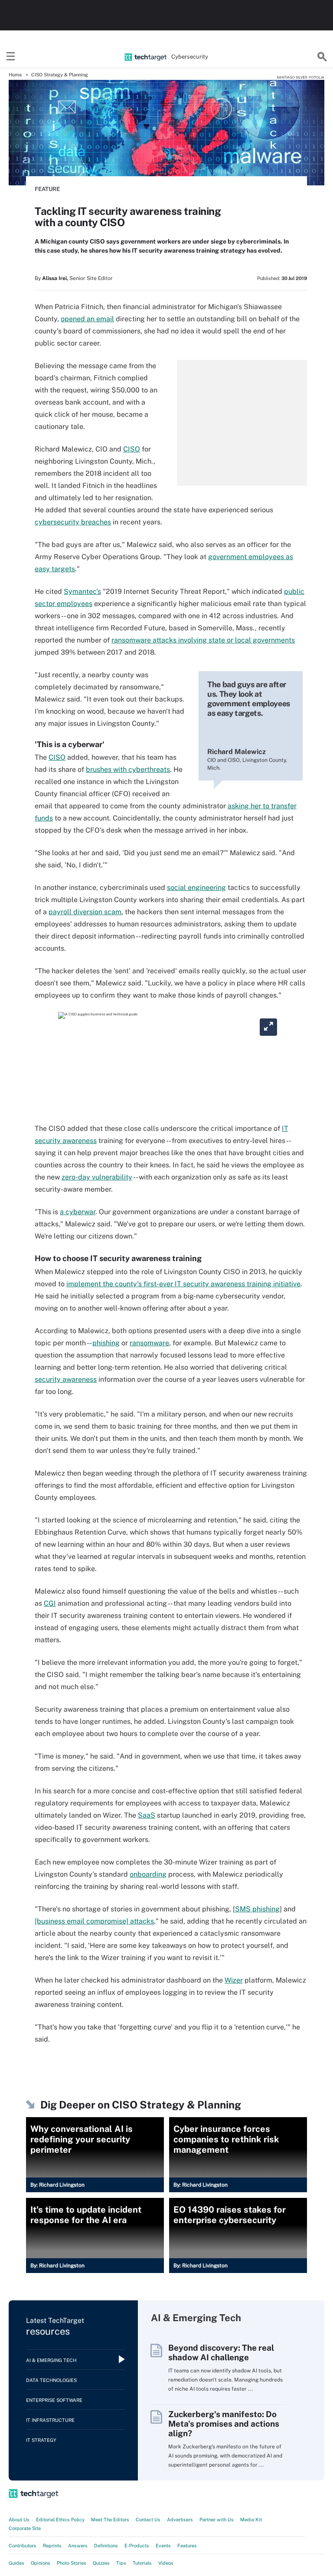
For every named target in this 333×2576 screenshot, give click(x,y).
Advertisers (180, 2520)
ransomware (149, 1343)
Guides (16, 2563)
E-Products (137, 2546)
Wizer (234, 1980)
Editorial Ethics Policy (60, 2520)
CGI (50, 1603)
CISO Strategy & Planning (60, 75)
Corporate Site (25, 2528)
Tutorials (142, 2563)
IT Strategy (41, 2440)
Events (163, 2546)
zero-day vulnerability (97, 1177)
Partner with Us (217, 2520)
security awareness (66, 1379)
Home (15, 75)
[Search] (322, 57)
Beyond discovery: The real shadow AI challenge (221, 2352)
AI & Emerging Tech (51, 2360)
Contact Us (148, 2520)
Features (187, 2546)
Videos (166, 2563)
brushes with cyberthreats (128, 769)
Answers (78, 2546)
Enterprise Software (54, 2400)
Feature (47, 189)
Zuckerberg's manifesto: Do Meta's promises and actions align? (224, 2424)
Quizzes (101, 2563)
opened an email (87, 319)
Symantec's (82, 591)
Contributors (23, 2546)
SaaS (147, 1815)
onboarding (148, 1874)
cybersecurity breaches (73, 522)
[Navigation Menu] (11, 57)
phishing (106, 1343)
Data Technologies (51, 2380)
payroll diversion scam (85, 912)
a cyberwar (78, 1212)
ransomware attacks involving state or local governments (203, 640)
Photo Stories (72, 2563)
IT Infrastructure (50, 2420)
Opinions (41, 2563)
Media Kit (251, 2520)
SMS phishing (257, 1909)
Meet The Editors (110, 2520)
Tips (121, 2563)
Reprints (52, 2546)
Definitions (106, 2546)
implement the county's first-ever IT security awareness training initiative (183, 1284)
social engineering (196, 888)
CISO (132, 449)
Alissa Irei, (55, 278)
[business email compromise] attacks (94, 1921)
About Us (19, 2520)
